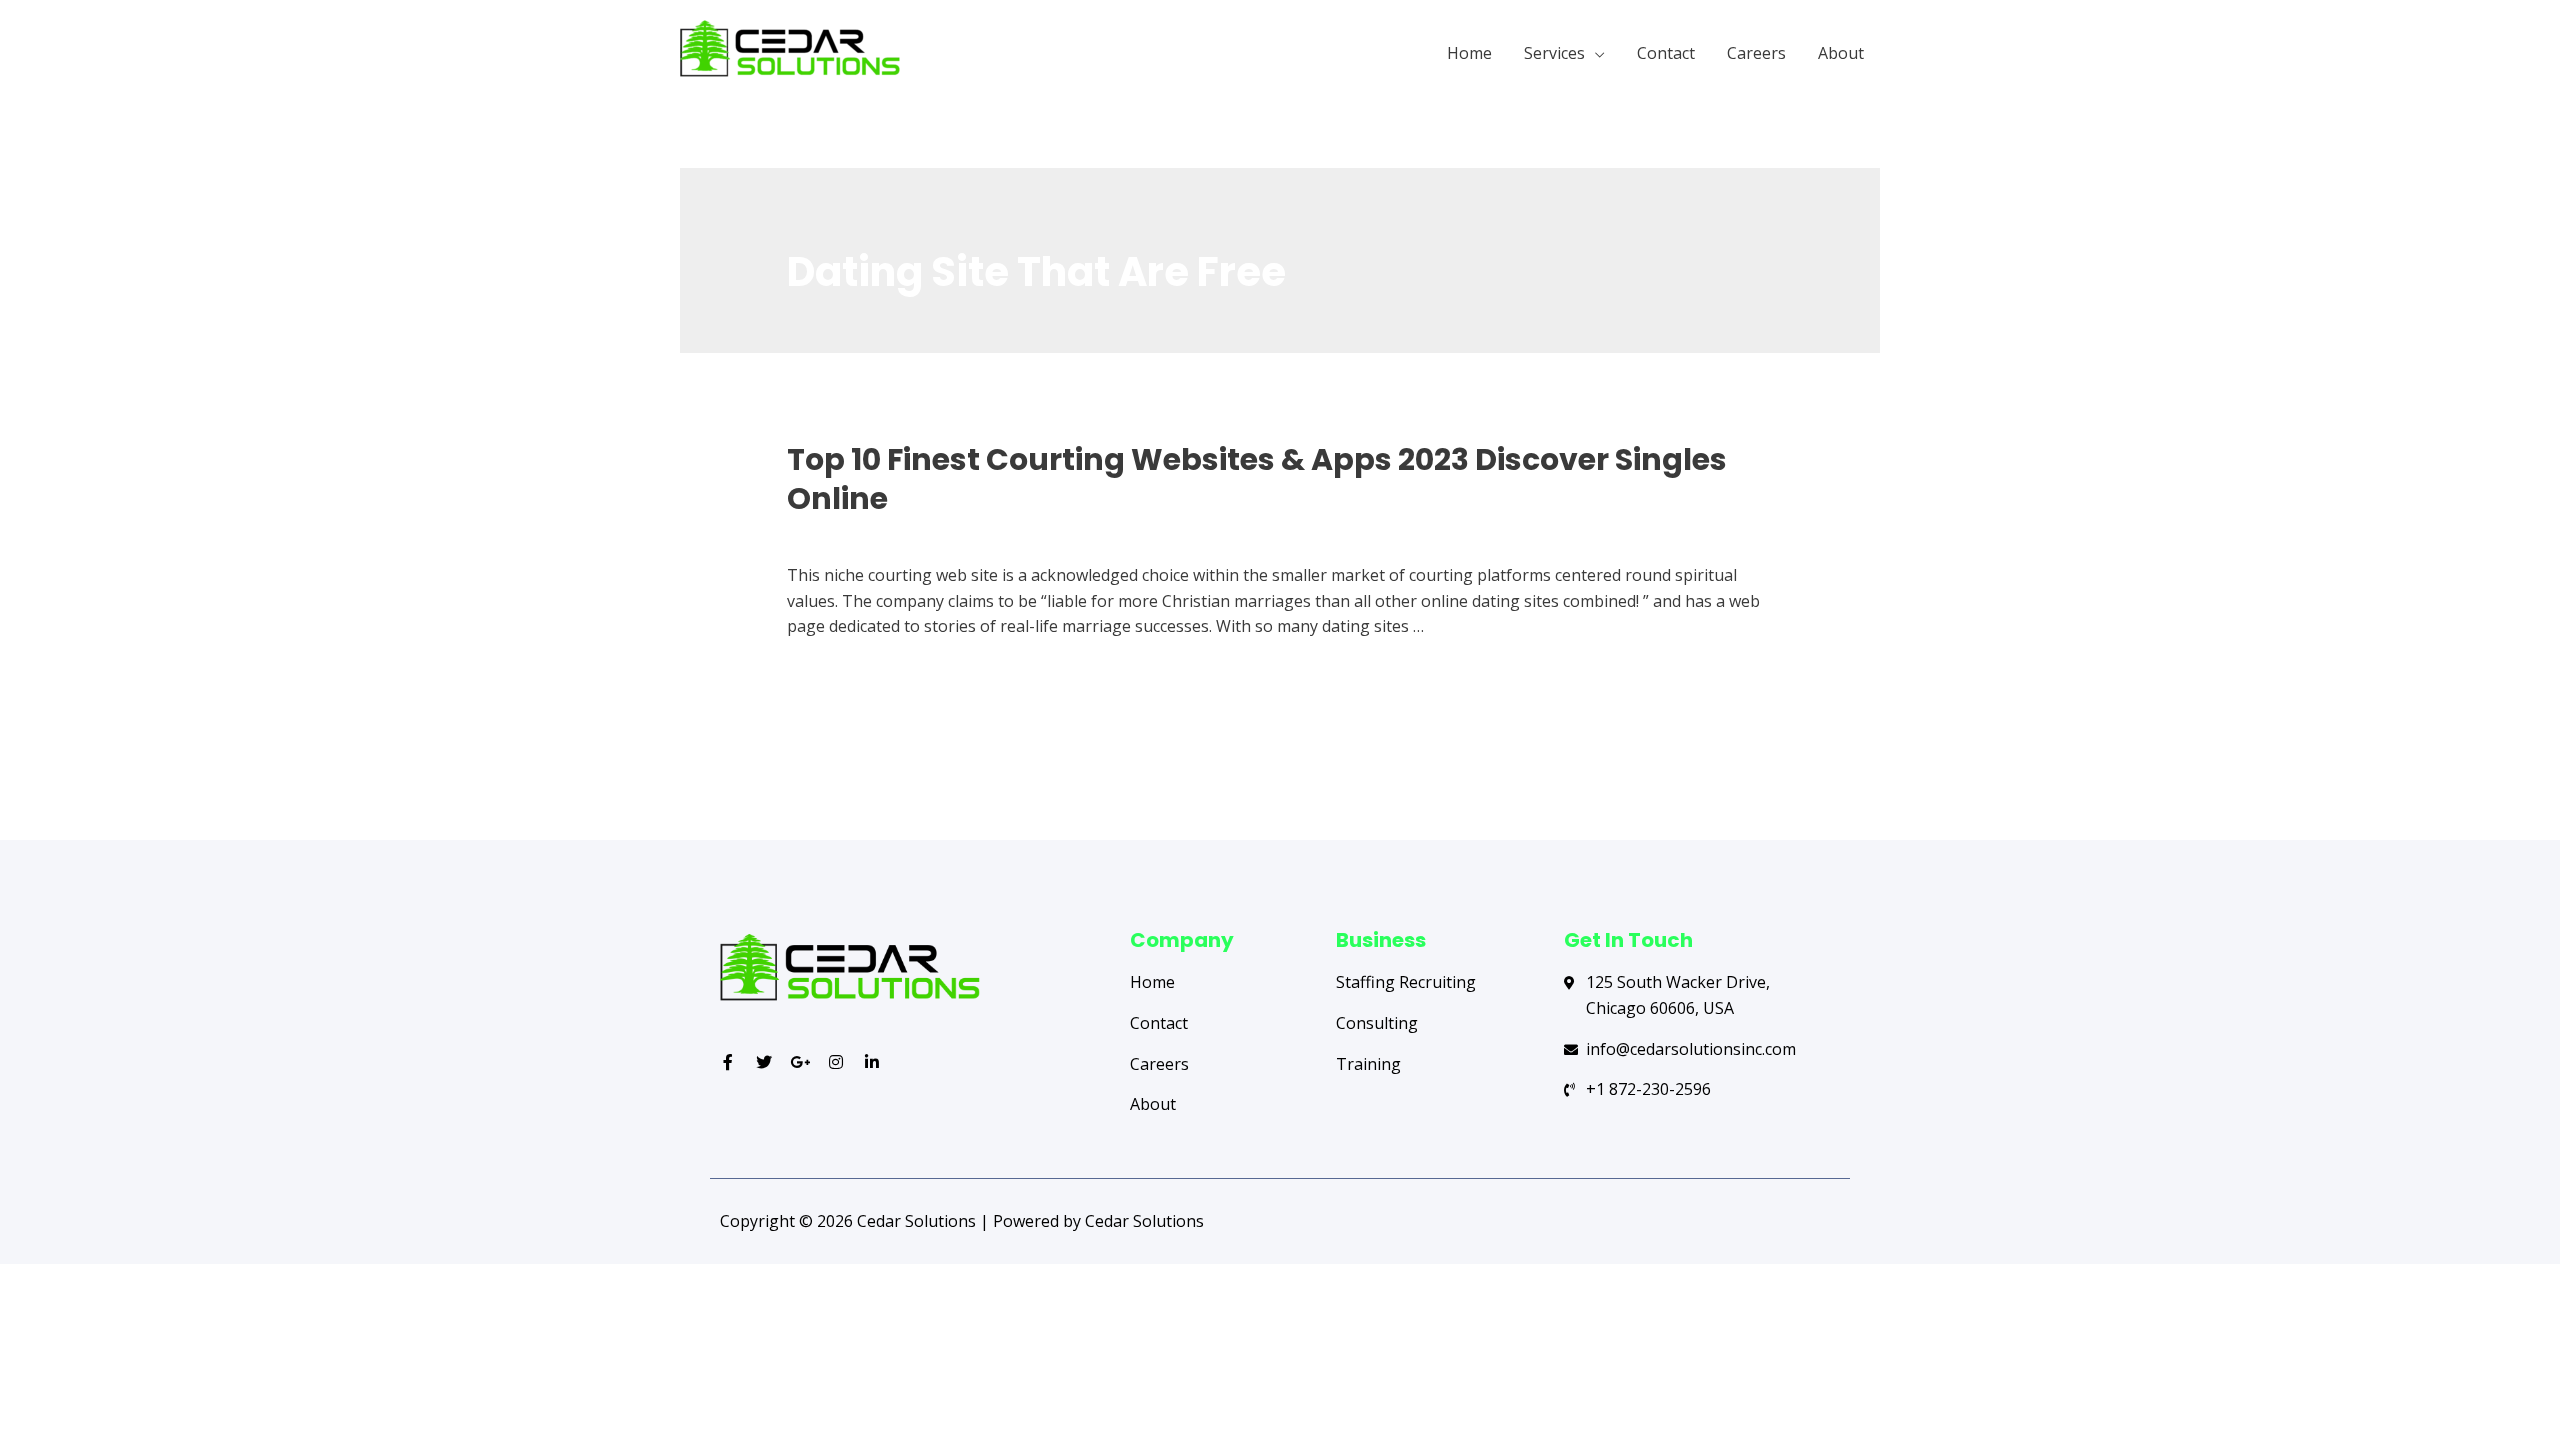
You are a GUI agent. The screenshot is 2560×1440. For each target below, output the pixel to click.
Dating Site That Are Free (882, 535)
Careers (1756, 53)
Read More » (834, 677)
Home (1469, 53)
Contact (1666, 53)
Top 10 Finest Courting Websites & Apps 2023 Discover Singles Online (1257, 479)
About (1841, 53)
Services (1554, 53)
